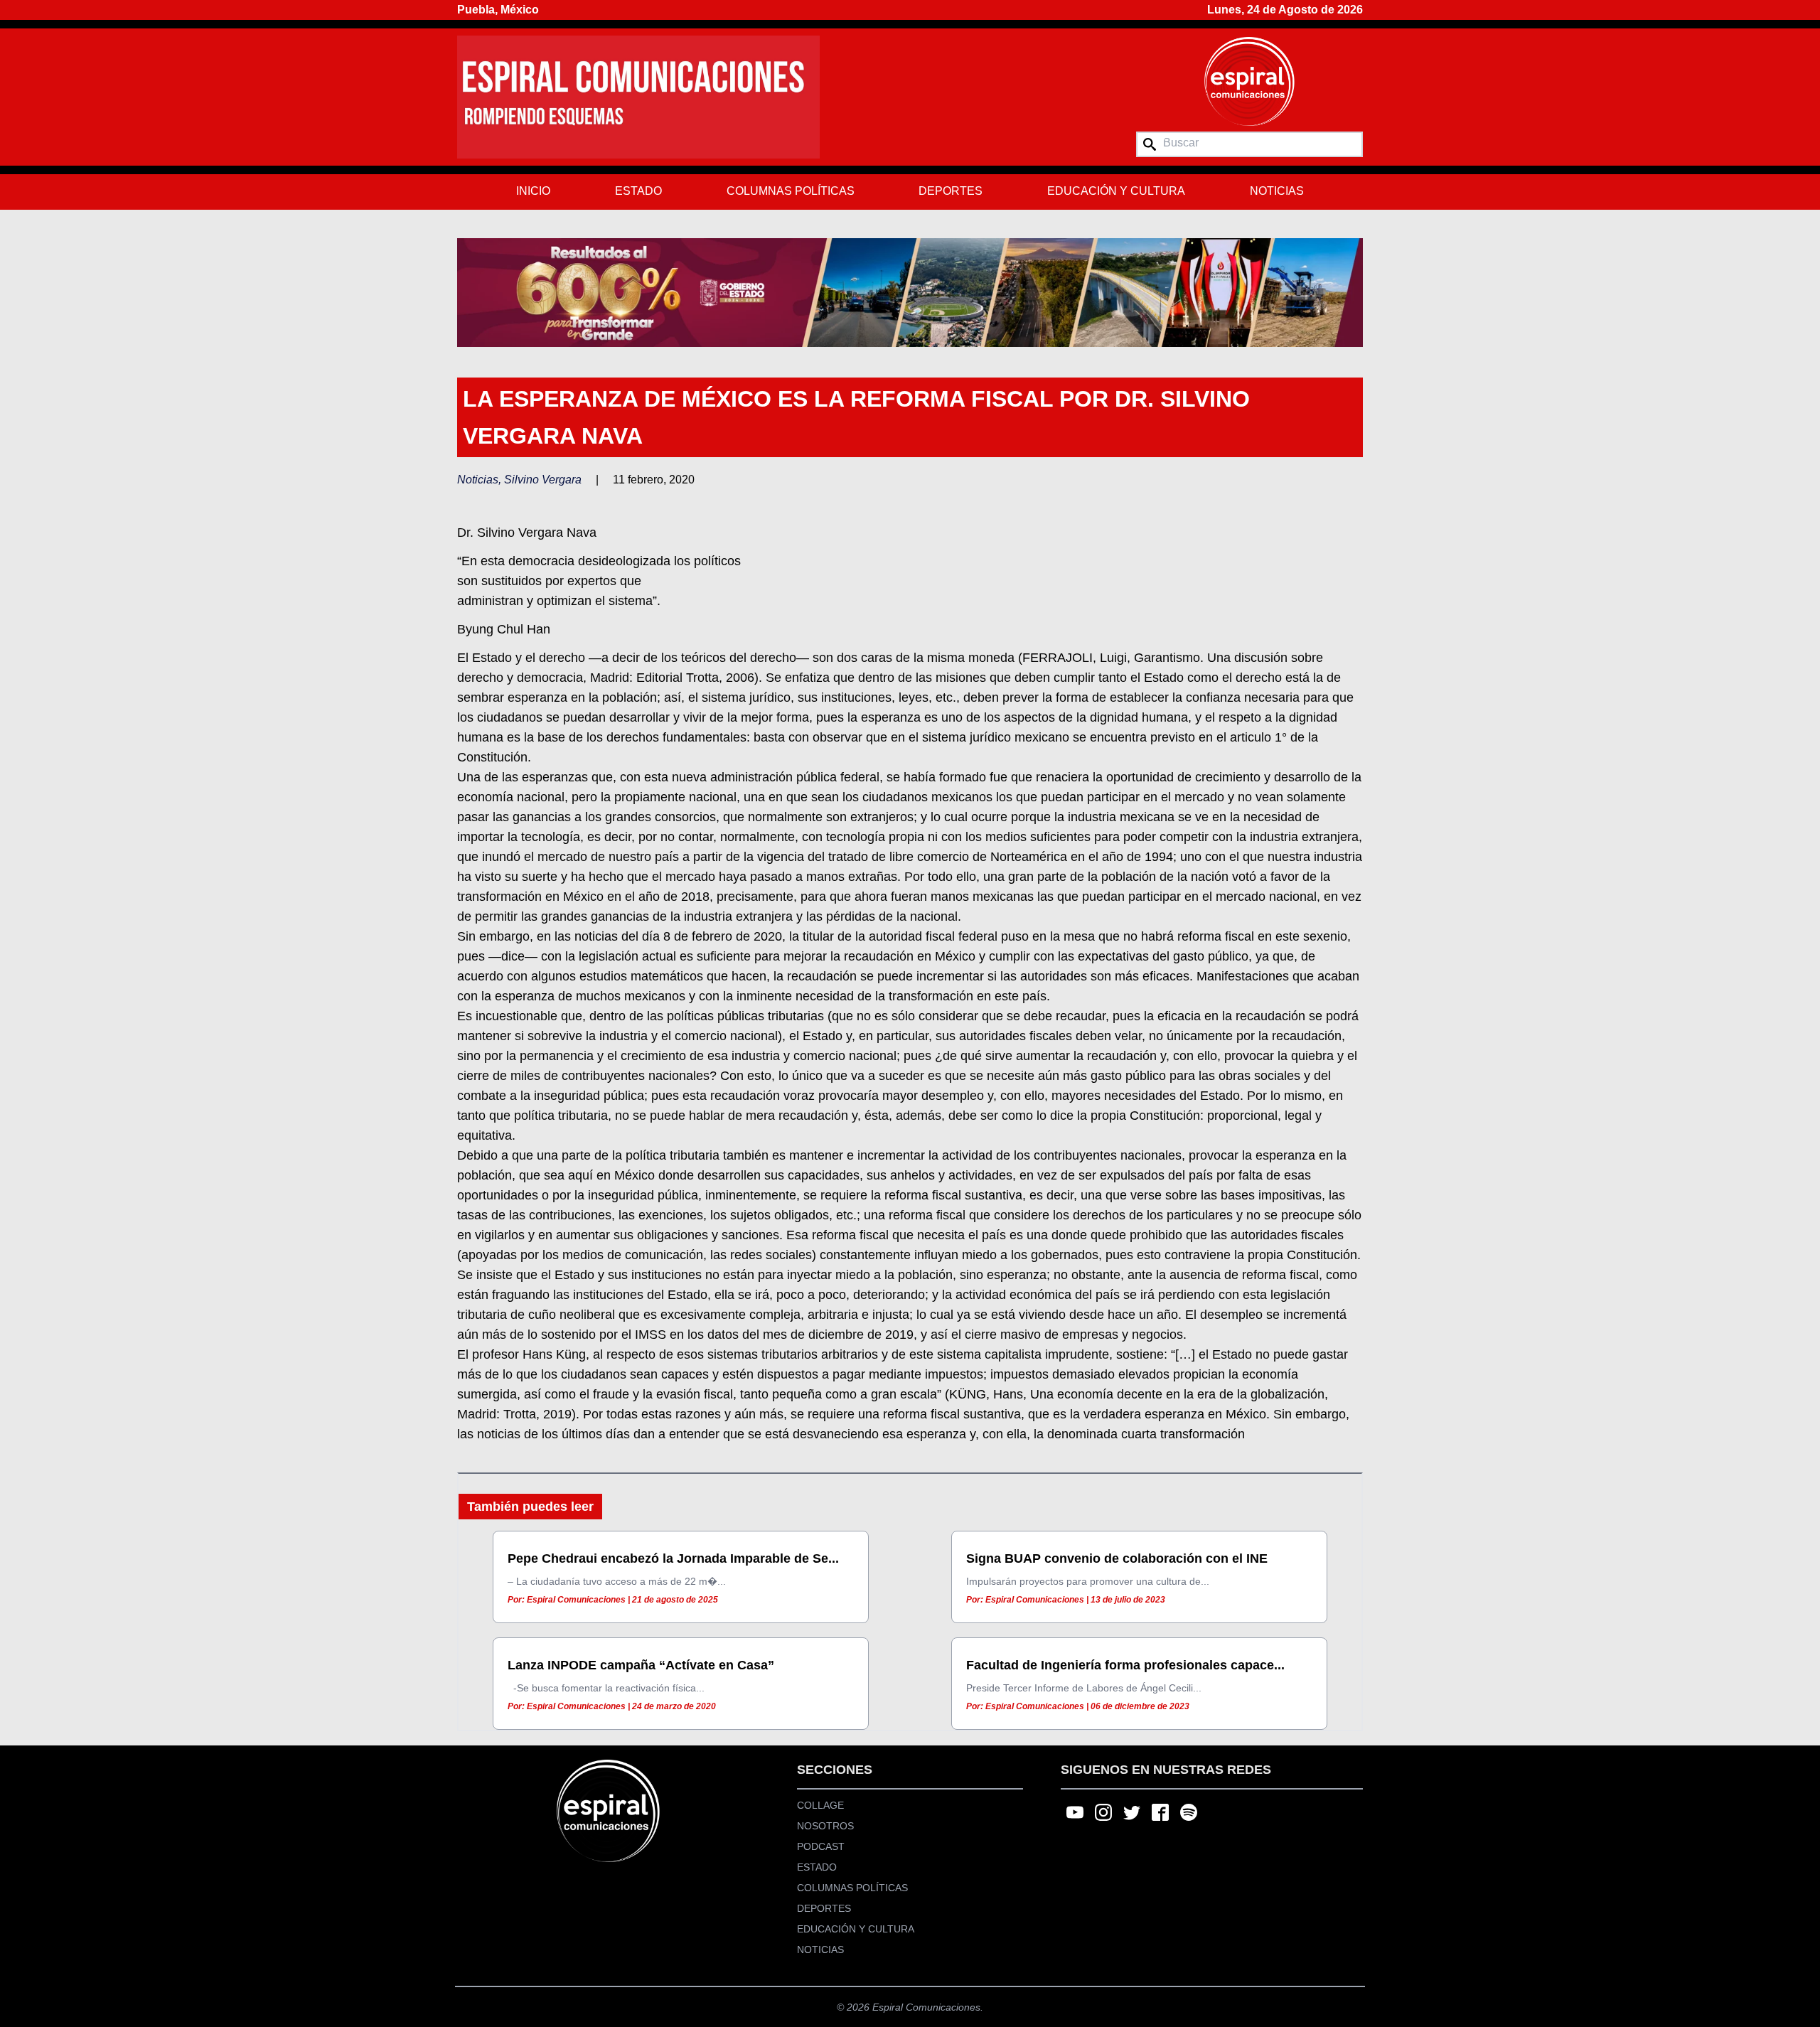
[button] (910, 292)
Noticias (1277, 191)
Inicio (533, 191)
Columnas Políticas (791, 191)
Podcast (821, 1846)
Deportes (951, 191)
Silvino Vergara (543, 480)
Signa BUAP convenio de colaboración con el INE (1117, 1558)
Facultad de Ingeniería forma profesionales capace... (1125, 1665)
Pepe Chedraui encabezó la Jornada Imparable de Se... (673, 1558)
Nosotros (825, 1826)
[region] (910, 292)
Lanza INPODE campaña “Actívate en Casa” (641, 1665)
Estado (638, 191)
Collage (820, 1805)
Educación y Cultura (1116, 191)
